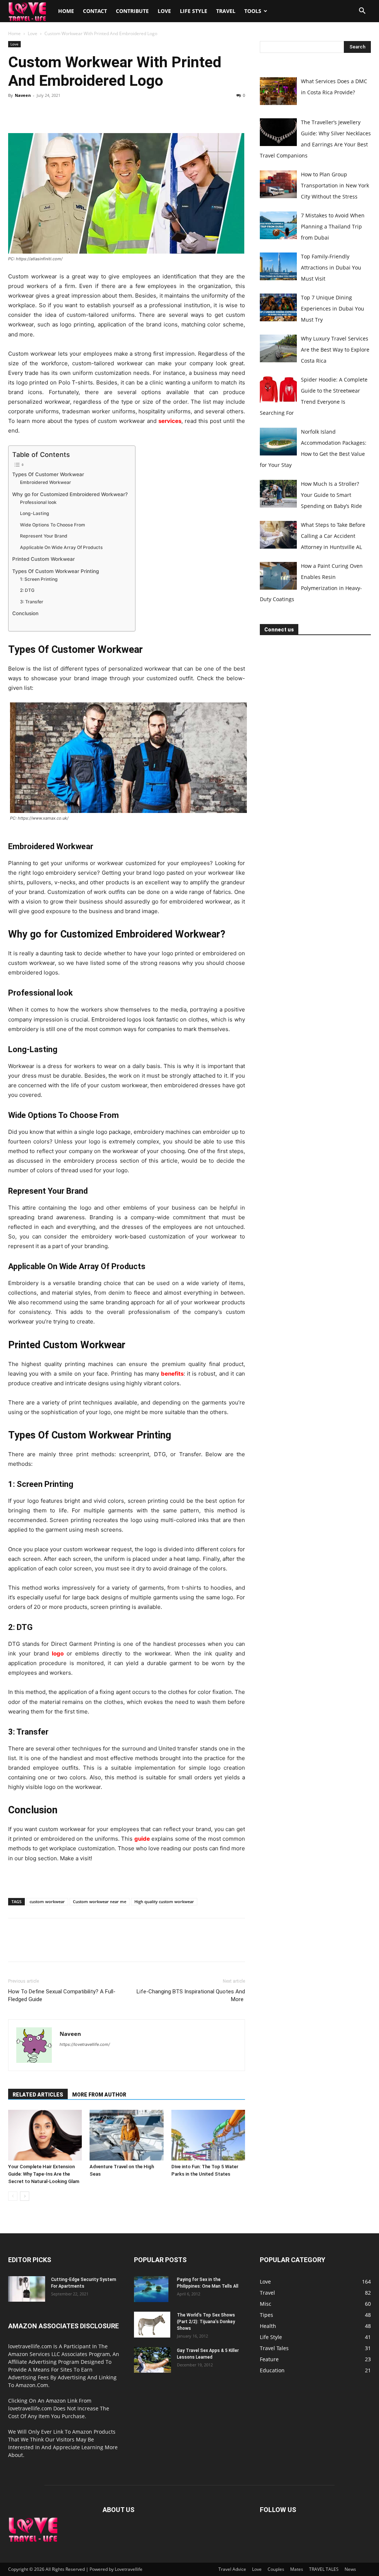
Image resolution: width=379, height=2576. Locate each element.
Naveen (23, 95)
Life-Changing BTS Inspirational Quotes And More (191, 1995)
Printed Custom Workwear (43, 559)
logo (58, 1653)
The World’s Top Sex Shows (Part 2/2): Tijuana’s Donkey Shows (206, 2322)
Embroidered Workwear (46, 482)
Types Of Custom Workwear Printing (56, 571)
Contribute (132, 11)
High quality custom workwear (164, 1902)
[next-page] (25, 2196)
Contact (95, 11)
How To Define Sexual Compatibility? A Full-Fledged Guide (62, 1995)
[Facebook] (16, 112)
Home (66, 11)
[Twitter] (33, 112)
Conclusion (25, 613)
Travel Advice (232, 2569)
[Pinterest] (50, 112)
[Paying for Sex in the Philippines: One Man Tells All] (151, 2289)
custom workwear (47, 1902)
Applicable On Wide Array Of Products (61, 547)
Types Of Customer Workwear (48, 474)
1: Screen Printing (39, 579)
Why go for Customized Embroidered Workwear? (70, 494)
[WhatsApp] (67, 112)
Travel (226, 11)
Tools (253, 11)
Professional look (38, 502)
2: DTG (27, 590)
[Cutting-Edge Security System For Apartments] (27, 2289)
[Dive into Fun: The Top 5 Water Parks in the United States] (208, 2135)
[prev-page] (13, 2196)
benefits (172, 1374)
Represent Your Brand (44, 536)
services (170, 421)
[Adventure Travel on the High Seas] (126, 2135)
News (350, 2569)
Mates (297, 2569)
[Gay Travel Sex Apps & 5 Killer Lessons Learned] (152, 2360)
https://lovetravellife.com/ (85, 2044)
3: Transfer (32, 602)
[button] (362, 12)
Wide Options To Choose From (53, 525)
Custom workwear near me (100, 1902)
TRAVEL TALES (324, 2569)
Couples (276, 2569)
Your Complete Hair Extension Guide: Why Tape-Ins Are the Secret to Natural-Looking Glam (44, 2174)
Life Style (194, 11)
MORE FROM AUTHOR (99, 2095)
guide (142, 1839)
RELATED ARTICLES (38, 2095)
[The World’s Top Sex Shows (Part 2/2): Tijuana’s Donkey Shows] (152, 2325)
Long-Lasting (35, 513)
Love (164, 11)
